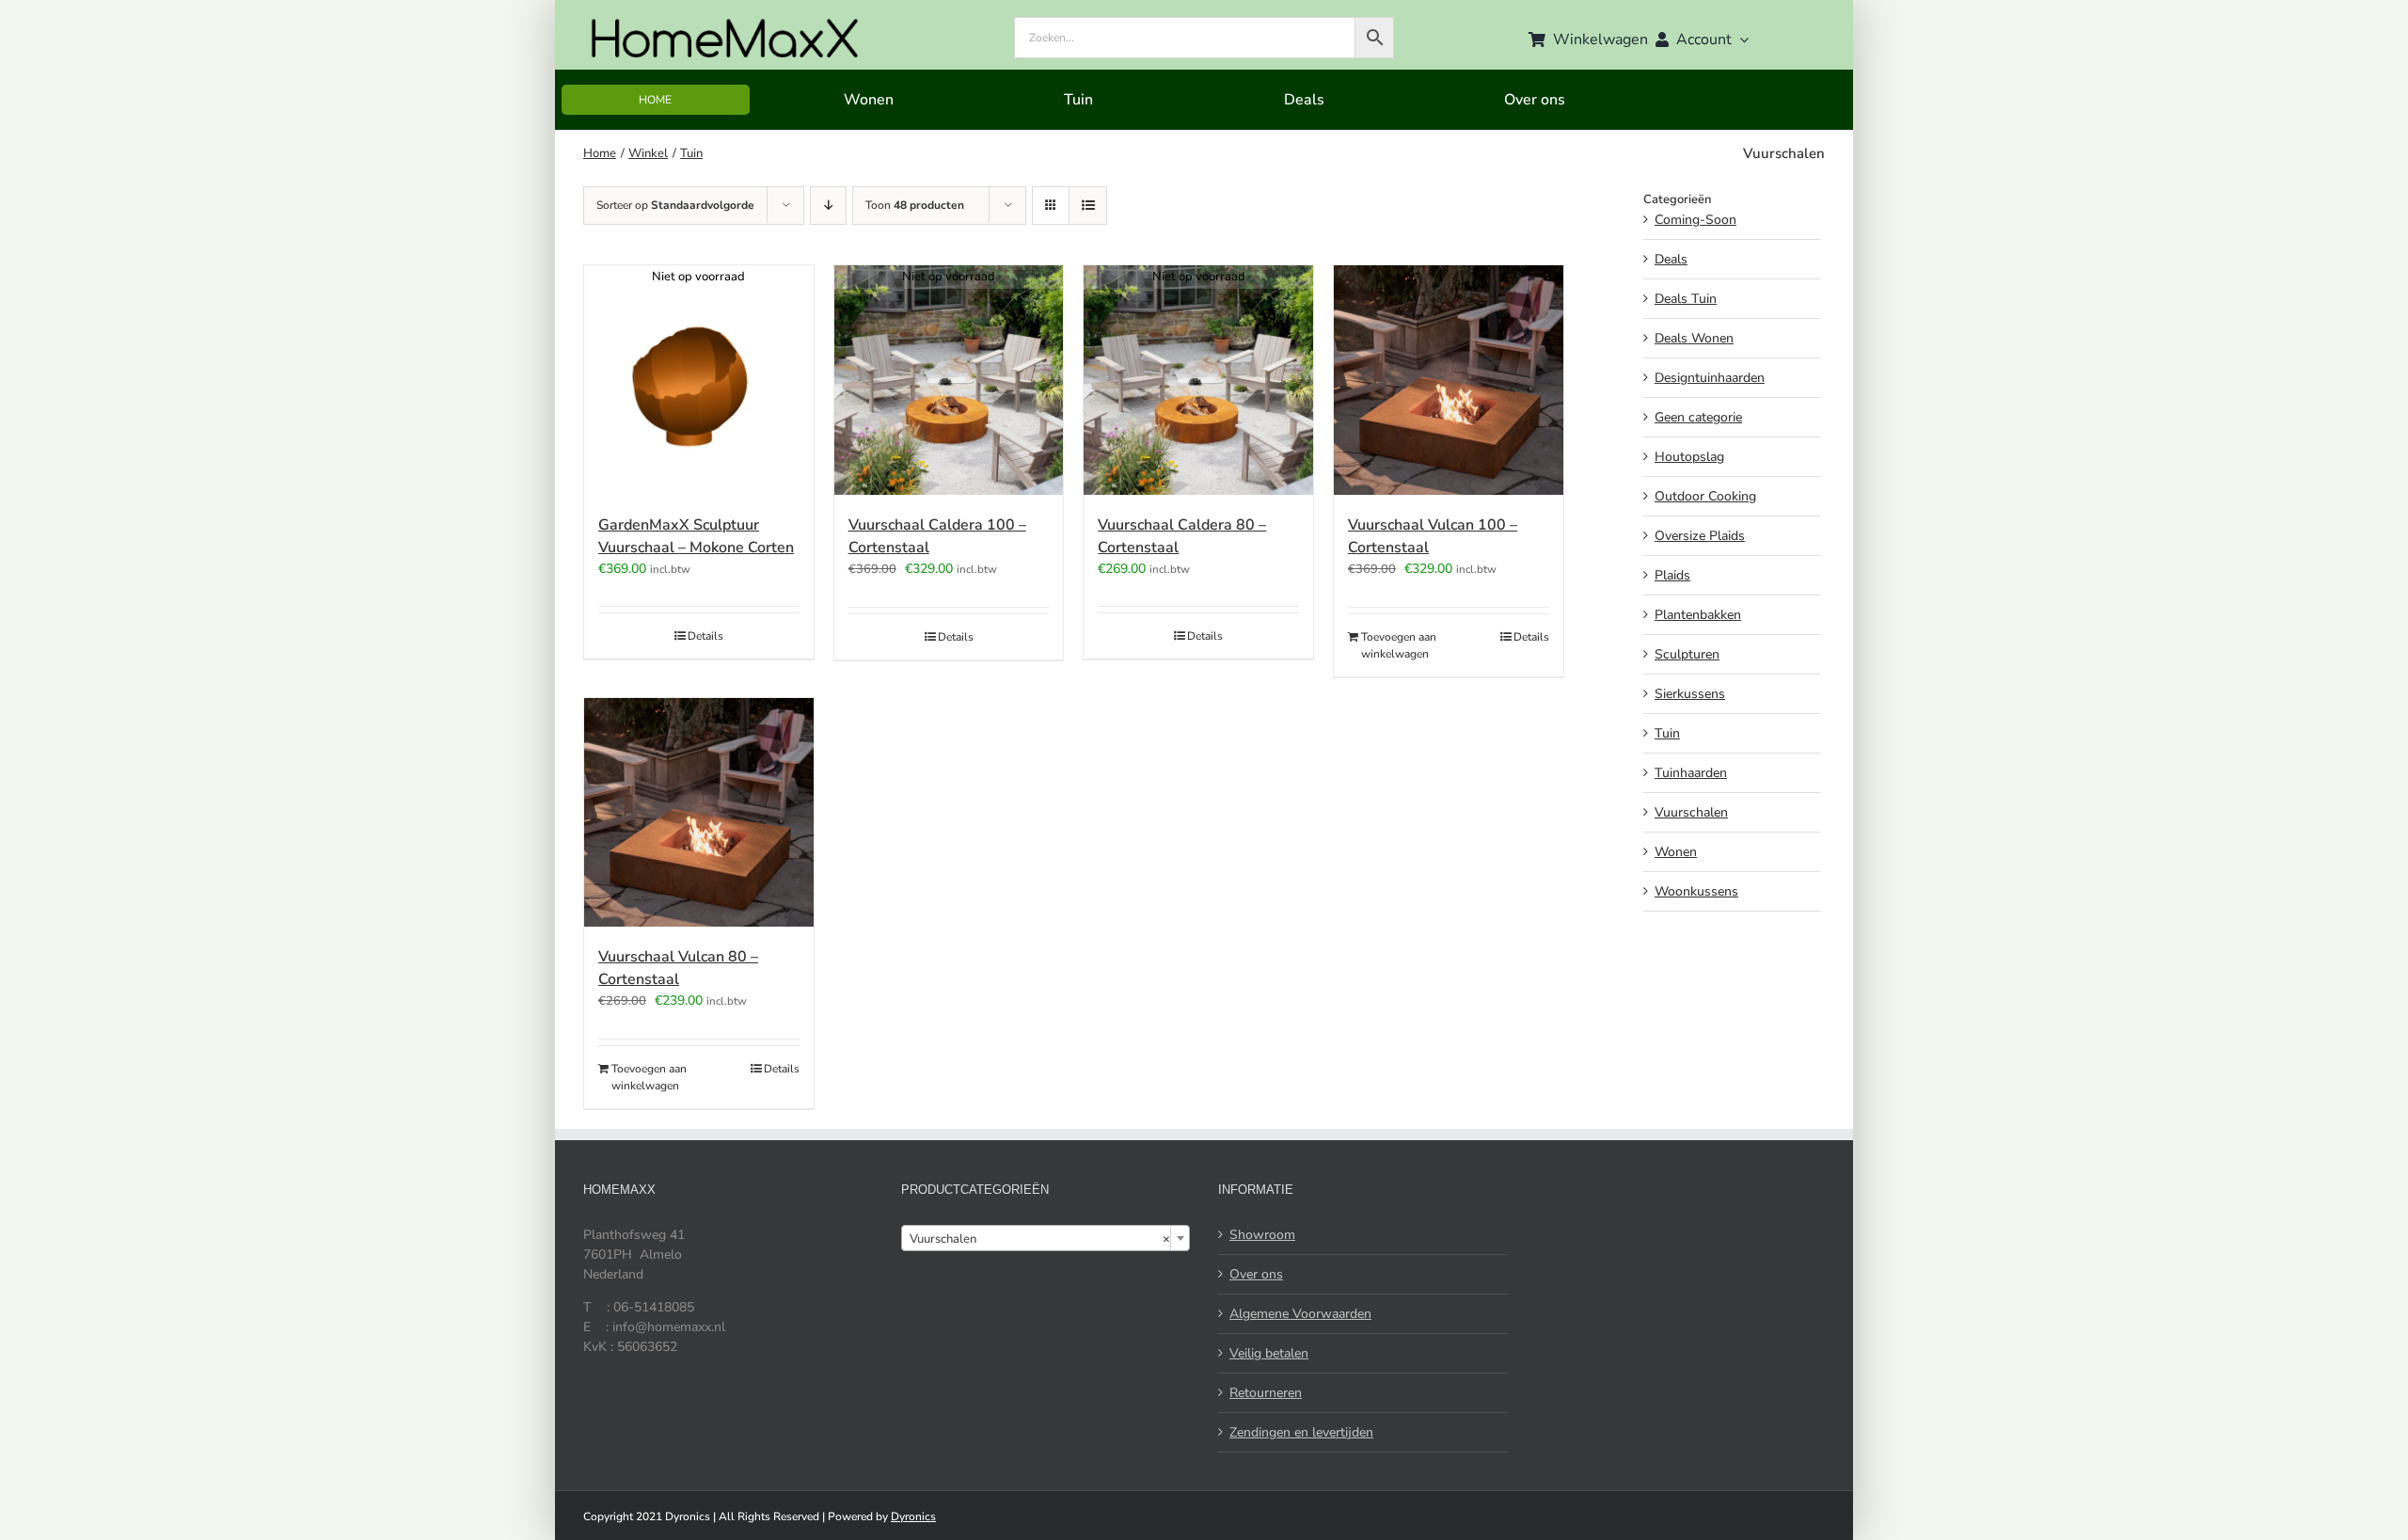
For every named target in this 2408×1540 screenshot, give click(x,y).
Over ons (1256, 1274)
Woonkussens (1696, 891)
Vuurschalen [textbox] (1040, 1239)
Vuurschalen (1691, 812)
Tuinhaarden (1691, 773)
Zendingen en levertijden (1301, 1432)
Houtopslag (1689, 457)
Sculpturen (1687, 654)
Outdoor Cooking (1705, 496)
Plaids (1672, 575)
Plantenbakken (1698, 615)
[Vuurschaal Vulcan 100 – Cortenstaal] (1449, 380)
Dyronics (913, 1516)
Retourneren (1266, 1393)
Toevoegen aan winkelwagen (1399, 645)
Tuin (1667, 733)
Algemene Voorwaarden (1300, 1314)
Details (705, 636)
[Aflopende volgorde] (828, 206)
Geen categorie (1698, 417)
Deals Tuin (1686, 299)
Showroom (1262, 1235)
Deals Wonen (1694, 338)
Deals (1671, 259)
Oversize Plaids (1700, 536)
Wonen (1676, 852)
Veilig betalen (1269, 1353)
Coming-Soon (1695, 220)
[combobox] (1046, 1238)
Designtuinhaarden (1710, 378)
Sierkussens (1690, 694)
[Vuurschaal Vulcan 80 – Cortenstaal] (699, 813)
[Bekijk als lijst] (1088, 206)
